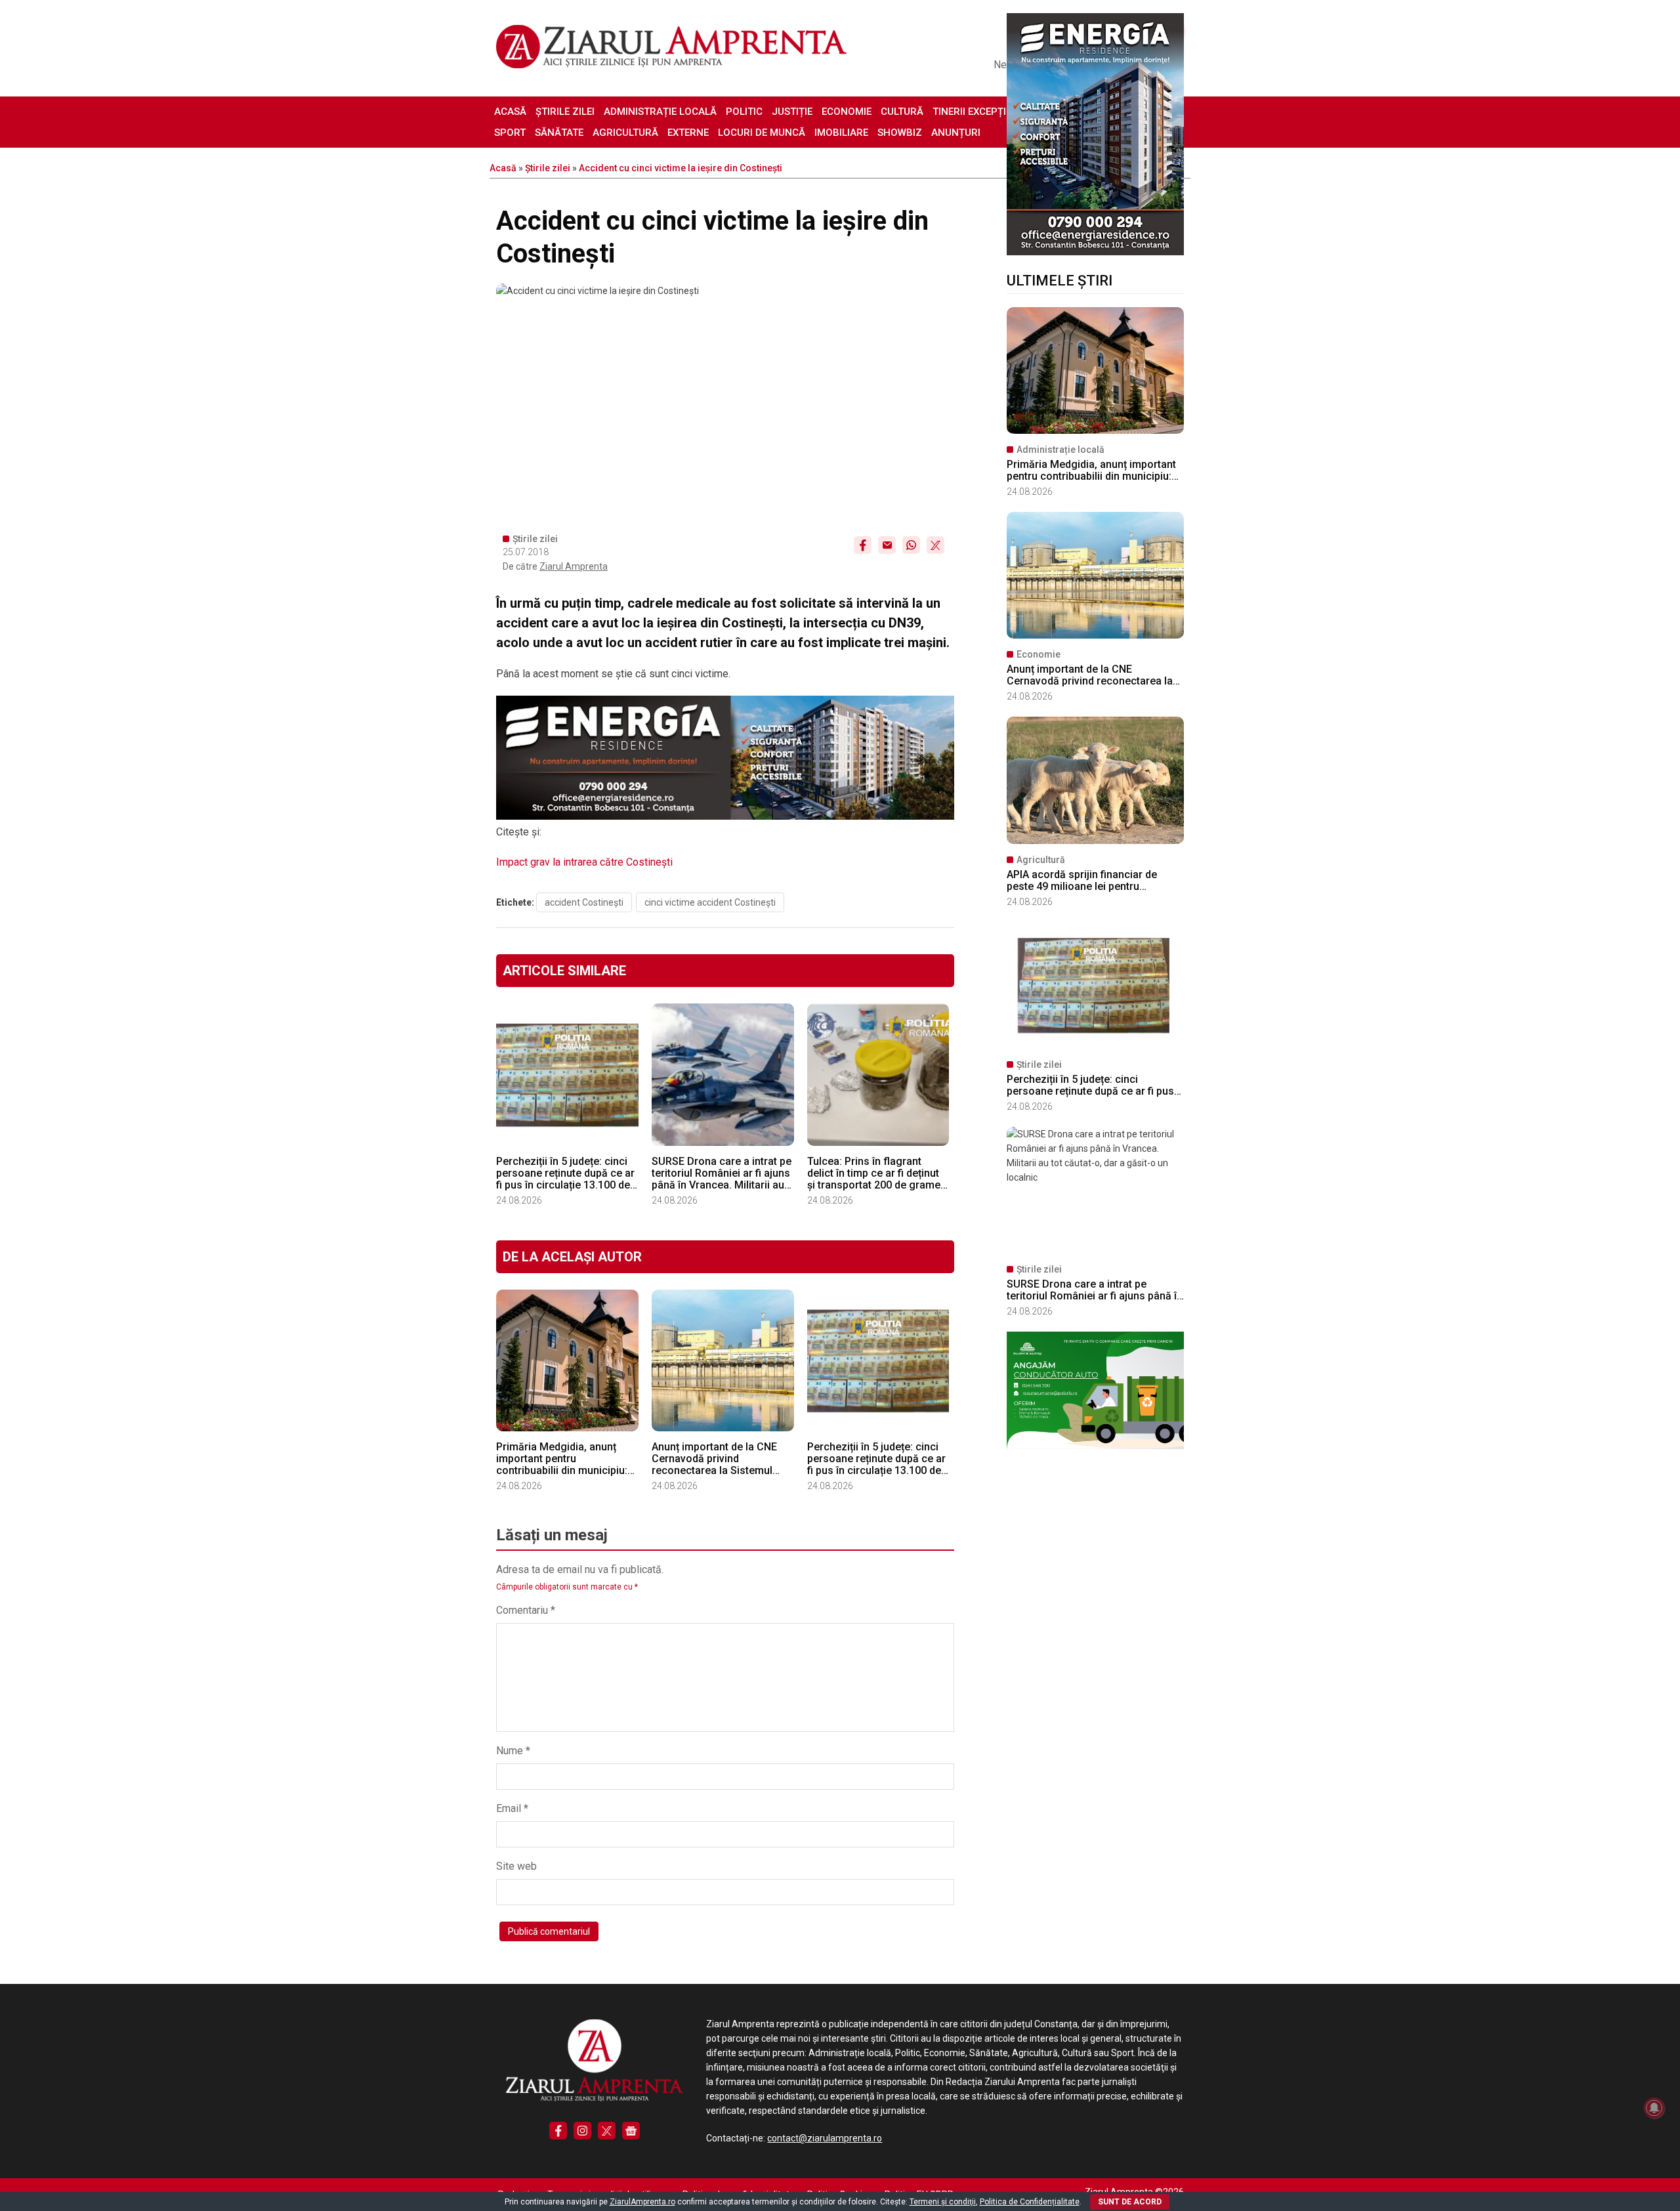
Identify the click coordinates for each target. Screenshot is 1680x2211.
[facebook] (558, 2131)
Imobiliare (841, 133)
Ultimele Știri (1060, 281)
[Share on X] (935, 545)
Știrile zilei (565, 112)
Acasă (510, 112)
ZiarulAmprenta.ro (642, 2202)
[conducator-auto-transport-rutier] (1095, 1446)
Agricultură (625, 133)
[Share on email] (887, 545)
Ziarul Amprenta (574, 566)
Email (512, 1808)
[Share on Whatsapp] (911, 545)
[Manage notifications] (1654, 2108)
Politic (744, 112)
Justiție (792, 112)
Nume (513, 1751)
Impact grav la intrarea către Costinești (584, 862)
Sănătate (559, 133)
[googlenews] (631, 2131)
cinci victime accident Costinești (710, 902)
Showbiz (900, 133)
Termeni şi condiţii (943, 2202)
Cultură (902, 112)
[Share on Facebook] (863, 545)
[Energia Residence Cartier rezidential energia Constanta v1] (1095, 252)
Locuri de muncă (762, 133)
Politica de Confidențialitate (1030, 2202)
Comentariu (526, 1610)
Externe (688, 133)
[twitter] (607, 2131)
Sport (510, 133)
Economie (847, 112)
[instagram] (582, 2131)
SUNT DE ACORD (1130, 2202)
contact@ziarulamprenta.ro (825, 2138)
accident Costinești (584, 902)
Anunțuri (956, 133)
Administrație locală (660, 112)
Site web (516, 1866)
